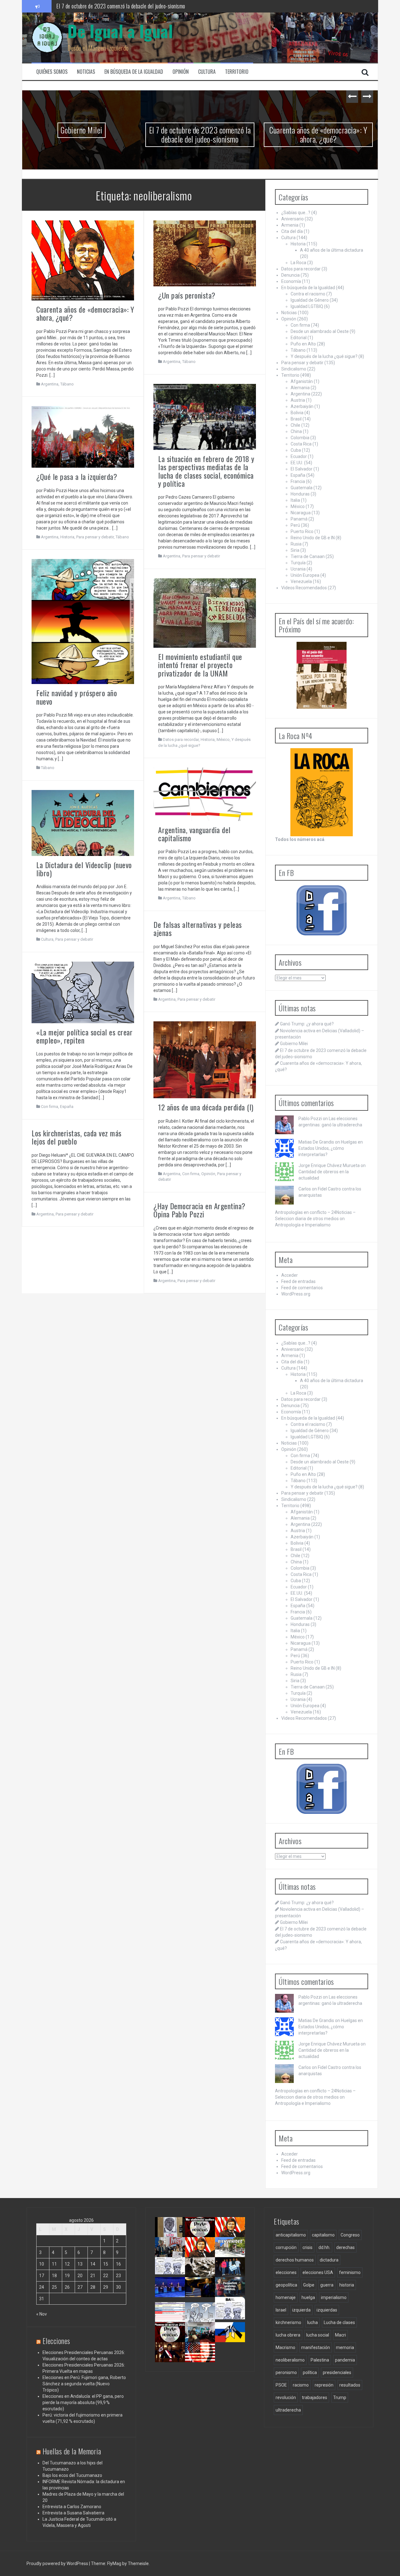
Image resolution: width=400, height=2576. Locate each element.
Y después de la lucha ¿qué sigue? (324, 356)
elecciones (286, 2272)
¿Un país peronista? (187, 295)
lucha (312, 2322)
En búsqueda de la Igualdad (134, 72)
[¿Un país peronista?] (205, 253)
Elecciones (56, 2341)
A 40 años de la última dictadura (332, 250)
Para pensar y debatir (201, 556)
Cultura (207, 72)
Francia (298, 481)
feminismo (350, 2272)
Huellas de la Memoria (72, 2451)
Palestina (320, 2360)
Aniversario (292, 219)
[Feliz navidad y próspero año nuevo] (83, 621)
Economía (291, 281)
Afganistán (302, 381)
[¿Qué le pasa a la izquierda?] (83, 437)
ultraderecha (288, 2410)
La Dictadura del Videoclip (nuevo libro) (84, 869)
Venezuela (301, 581)
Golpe (309, 2285)
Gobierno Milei (50, 130)
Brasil (296, 419)
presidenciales (337, 2372)
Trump (340, 2397)
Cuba (296, 450)
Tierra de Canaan (308, 556)
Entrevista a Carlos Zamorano (72, 2507)
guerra (327, 2285)
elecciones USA (318, 2272)
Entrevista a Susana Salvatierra (73, 2513)
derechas (345, 2247)
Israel (281, 2310)
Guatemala (302, 488)
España (67, 1107)
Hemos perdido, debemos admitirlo (172, 2295)
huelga (308, 2297)
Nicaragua (301, 513)
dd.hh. (324, 2247)
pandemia (345, 2360)
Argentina (50, 384)
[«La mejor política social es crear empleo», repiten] (83, 992)
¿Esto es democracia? (206, 2315)
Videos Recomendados (304, 588)
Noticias (86, 72)
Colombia (300, 438)
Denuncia (290, 275)
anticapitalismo (291, 2235)
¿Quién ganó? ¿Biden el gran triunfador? (204, 2363)
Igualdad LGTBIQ (307, 306)
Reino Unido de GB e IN (313, 538)
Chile (295, 425)
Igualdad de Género (310, 300)
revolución (286, 2397)
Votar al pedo (230, 2315)
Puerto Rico (302, 531)
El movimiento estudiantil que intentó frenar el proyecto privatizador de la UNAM (200, 665)
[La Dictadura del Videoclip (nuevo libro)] (83, 823)
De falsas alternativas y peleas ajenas (198, 928)
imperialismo (334, 2297)
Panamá (299, 519)
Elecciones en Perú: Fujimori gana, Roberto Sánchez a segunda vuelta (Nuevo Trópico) (84, 2384)
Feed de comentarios (302, 1288)
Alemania (300, 388)
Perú (295, 525)
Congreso (350, 2235)
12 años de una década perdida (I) (206, 1107)
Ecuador (299, 456)
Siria (295, 550)
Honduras (300, 494)
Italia (295, 500)
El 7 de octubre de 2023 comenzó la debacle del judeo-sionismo (168, 134)
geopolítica (286, 2285)
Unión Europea (305, 575)
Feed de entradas (298, 1281)
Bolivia (297, 413)
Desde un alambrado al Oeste (320, 331)
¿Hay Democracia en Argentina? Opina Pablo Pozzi (200, 1210)
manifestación (316, 2347)
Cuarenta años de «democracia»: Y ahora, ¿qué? (287, 134)
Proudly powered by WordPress (58, 2563)
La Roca (298, 263)
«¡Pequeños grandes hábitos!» (234, 2292)
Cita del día (292, 231)
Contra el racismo (308, 294)
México (223, 740)
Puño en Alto (303, 344)
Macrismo (285, 2347)
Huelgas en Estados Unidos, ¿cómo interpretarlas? (331, 1148)
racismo (301, 2385)
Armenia (290, 225)
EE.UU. (297, 463)
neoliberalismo (290, 2360)
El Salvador (302, 469)
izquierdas (327, 2310)
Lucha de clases (339, 2322)
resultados (350, 2385)
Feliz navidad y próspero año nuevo (77, 697)
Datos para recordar (181, 740)
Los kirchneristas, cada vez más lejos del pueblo (77, 1137)
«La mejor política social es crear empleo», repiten (84, 1036)
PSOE (281, 2385)
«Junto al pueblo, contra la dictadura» (204, 2340)
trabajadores (315, 2397)
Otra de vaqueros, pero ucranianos (233, 2340)
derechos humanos (295, 2260)
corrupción (286, 2247)
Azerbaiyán (302, 406)
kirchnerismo (288, 2322)
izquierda (301, 2310)
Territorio (237, 72)
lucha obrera (288, 2335)
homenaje (286, 2297)
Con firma (50, 1107)
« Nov (42, 2314)
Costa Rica (301, 444)
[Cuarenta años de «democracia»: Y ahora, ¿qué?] (83, 260)
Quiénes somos (52, 72)
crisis (307, 2247)
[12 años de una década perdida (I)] (205, 1059)
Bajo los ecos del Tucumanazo (72, 2475)
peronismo (286, 2372)
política (310, 2372)
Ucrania (298, 569)
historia (347, 2285)
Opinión (181, 72)
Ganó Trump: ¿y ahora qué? (307, 1024)
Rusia (296, 544)
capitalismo (323, 2235)
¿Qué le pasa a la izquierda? (77, 476)
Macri (340, 2335)
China (296, 431)
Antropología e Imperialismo (303, 1225)
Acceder (290, 1275)
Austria (298, 400)
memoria (345, 2347)
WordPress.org (296, 1294)
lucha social (318, 2335)
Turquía (298, 563)
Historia (67, 537)
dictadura (329, 2260)
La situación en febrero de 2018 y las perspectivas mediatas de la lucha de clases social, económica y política (206, 471)
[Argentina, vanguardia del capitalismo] (205, 794)
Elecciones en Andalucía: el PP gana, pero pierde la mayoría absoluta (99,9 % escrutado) (83, 2402)
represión (324, 2385)
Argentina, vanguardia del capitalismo (194, 834)
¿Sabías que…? (296, 213)
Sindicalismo (294, 369)
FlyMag (114, 2563)
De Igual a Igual (120, 31)
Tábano (67, 384)
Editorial (299, 338)
